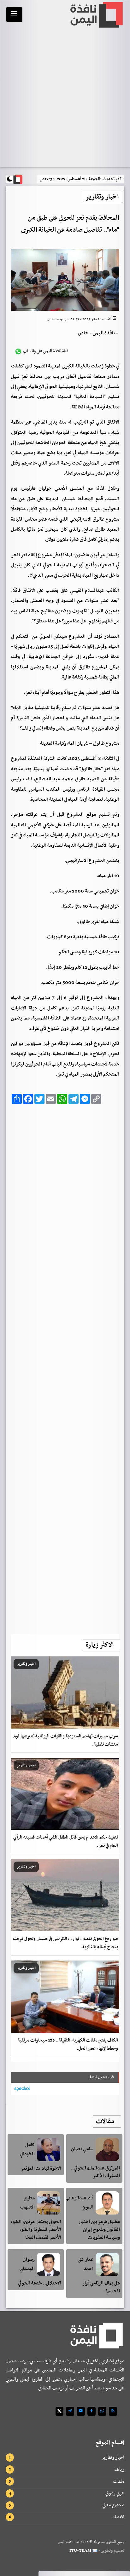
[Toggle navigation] (14, 14)
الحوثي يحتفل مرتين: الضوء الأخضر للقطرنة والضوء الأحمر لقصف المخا (36, 2230)
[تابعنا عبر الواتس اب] (102, 2411)
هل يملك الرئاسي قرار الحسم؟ (101, 2287)
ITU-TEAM (80, 2551)
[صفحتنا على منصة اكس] (59, 2411)
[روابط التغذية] (113, 2411)
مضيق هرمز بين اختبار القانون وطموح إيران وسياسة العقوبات (99, 2230)
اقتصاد (118, 2517)
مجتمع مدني (113, 2505)
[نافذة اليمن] (96, 15)
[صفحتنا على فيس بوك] (92, 2411)
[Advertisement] (65, 1367)
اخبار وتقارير (113, 2458)
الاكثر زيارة (100, 1645)
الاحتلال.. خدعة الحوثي (40, 2283)
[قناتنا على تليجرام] (70, 2411)
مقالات (105, 2122)
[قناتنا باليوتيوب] (81, 2411)
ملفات (119, 2481)
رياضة (119, 2469)
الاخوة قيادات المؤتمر (41, 2169)
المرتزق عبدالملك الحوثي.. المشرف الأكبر (95, 2172)
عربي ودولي (115, 2493)
